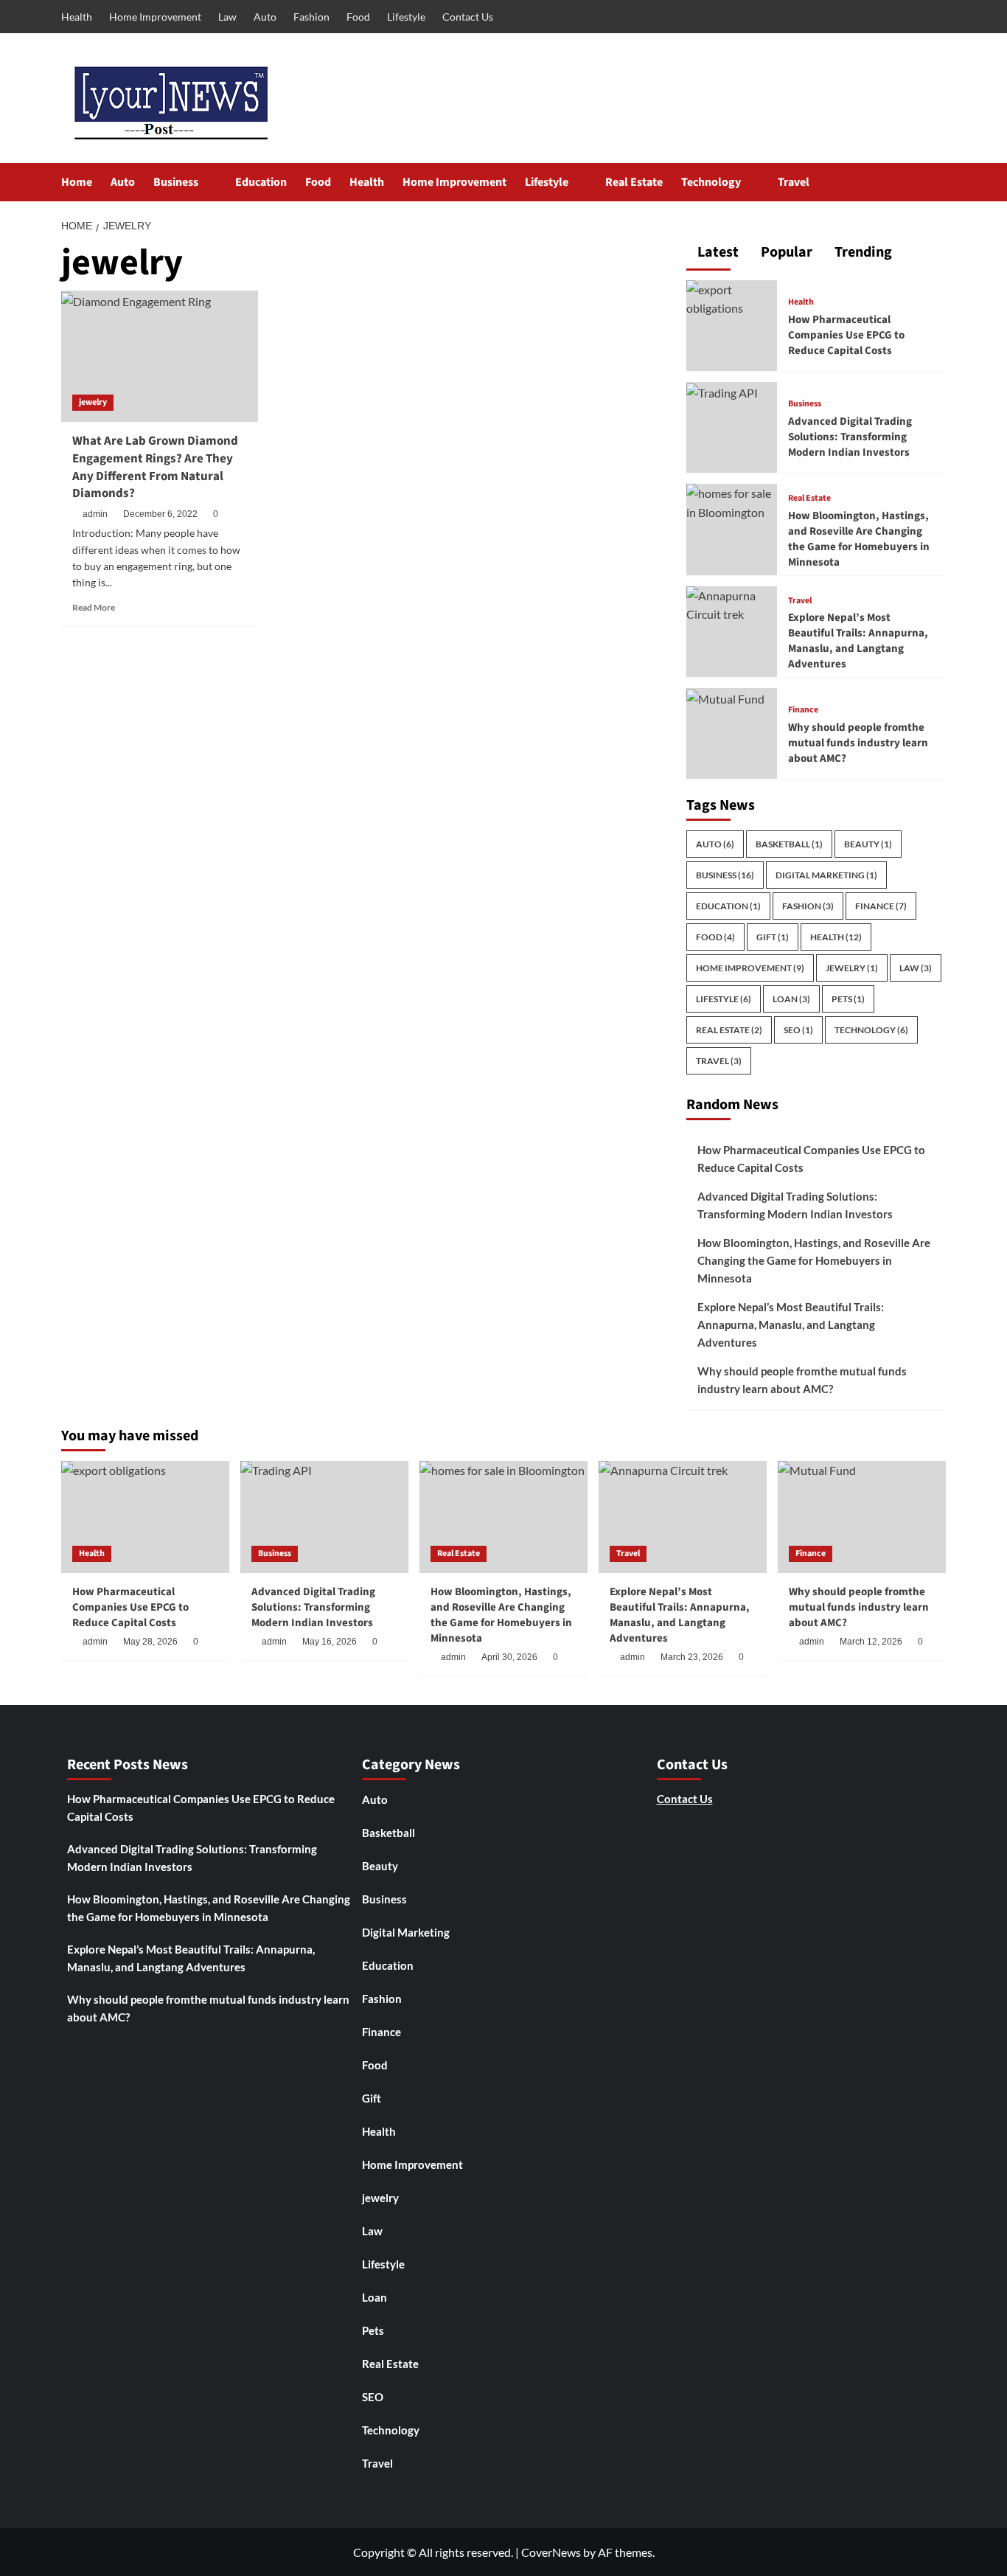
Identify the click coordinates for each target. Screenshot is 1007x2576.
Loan (791, 999)
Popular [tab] (785, 253)
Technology (711, 182)
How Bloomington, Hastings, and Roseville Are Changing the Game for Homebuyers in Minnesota (859, 539)
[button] (937, 183)
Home (77, 182)
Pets (848, 999)
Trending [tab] (862, 253)
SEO (798, 1030)
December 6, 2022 (160, 514)
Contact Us (468, 17)
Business (176, 182)
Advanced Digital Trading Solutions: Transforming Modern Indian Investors (850, 437)
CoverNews (551, 2552)
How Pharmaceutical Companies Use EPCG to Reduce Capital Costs (846, 335)
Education (261, 182)
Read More (94, 607)
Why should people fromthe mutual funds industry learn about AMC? (858, 743)
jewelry (93, 402)
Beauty (868, 844)
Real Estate (634, 182)
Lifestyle (406, 17)
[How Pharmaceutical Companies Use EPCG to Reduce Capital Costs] (732, 297)
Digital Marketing (826, 875)
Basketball (789, 844)
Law (227, 17)
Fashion (311, 17)
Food (358, 17)
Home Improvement (155, 17)
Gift (773, 937)
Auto (265, 17)
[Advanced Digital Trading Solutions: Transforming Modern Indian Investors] (722, 391)
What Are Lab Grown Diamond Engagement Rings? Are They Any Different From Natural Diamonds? (155, 467)
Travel (794, 182)
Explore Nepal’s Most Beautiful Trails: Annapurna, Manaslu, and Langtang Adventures (858, 641)
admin (95, 514)
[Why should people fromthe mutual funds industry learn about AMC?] (725, 697)
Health (77, 17)
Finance (803, 710)
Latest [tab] (717, 253)
